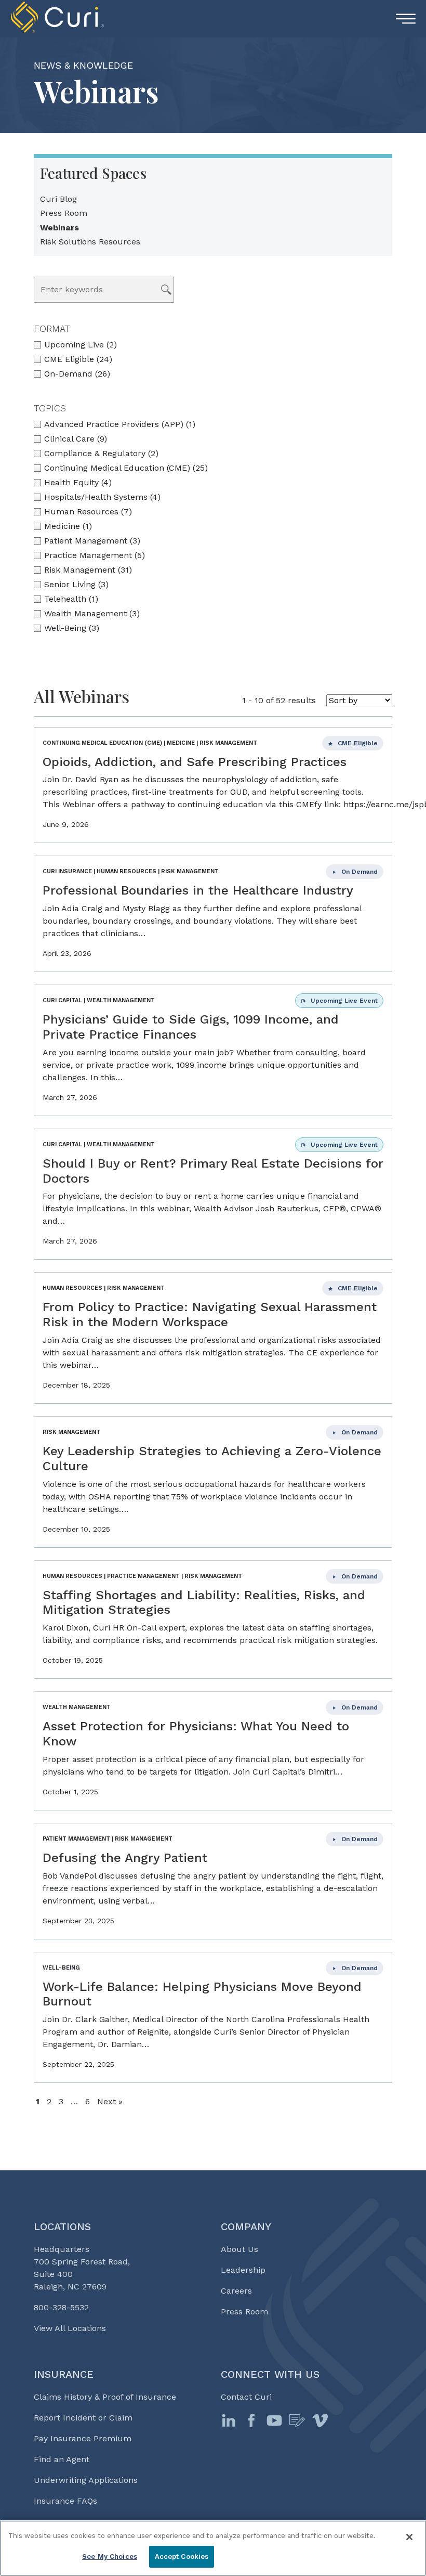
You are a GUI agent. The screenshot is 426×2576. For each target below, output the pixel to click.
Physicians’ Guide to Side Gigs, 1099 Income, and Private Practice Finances (191, 1027)
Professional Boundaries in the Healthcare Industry (198, 890)
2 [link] (49, 2101)
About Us (239, 2249)
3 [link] (61, 2101)
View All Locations (70, 2328)
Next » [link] (110, 2101)
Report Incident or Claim (83, 2418)
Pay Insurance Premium (83, 2438)
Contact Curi (246, 2397)
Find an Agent (62, 2459)
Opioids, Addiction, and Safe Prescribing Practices (195, 762)
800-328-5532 (61, 2307)
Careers (236, 2291)
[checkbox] (213, 374)
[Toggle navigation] (406, 19)
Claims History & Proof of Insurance (105, 2397)
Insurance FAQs (65, 2501)
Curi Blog (58, 199)
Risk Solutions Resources (90, 242)
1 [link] (38, 2101)
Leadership (243, 2270)
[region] (213, 2548)
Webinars (59, 228)
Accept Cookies (182, 2556)
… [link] (74, 2101)
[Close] (409, 2537)
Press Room (64, 213)
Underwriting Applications (86, 2480)
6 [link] (88, 2101)
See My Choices (110, 2556)
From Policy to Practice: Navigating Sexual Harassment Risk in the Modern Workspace (210, 1315)
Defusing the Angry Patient (125, 1858)
